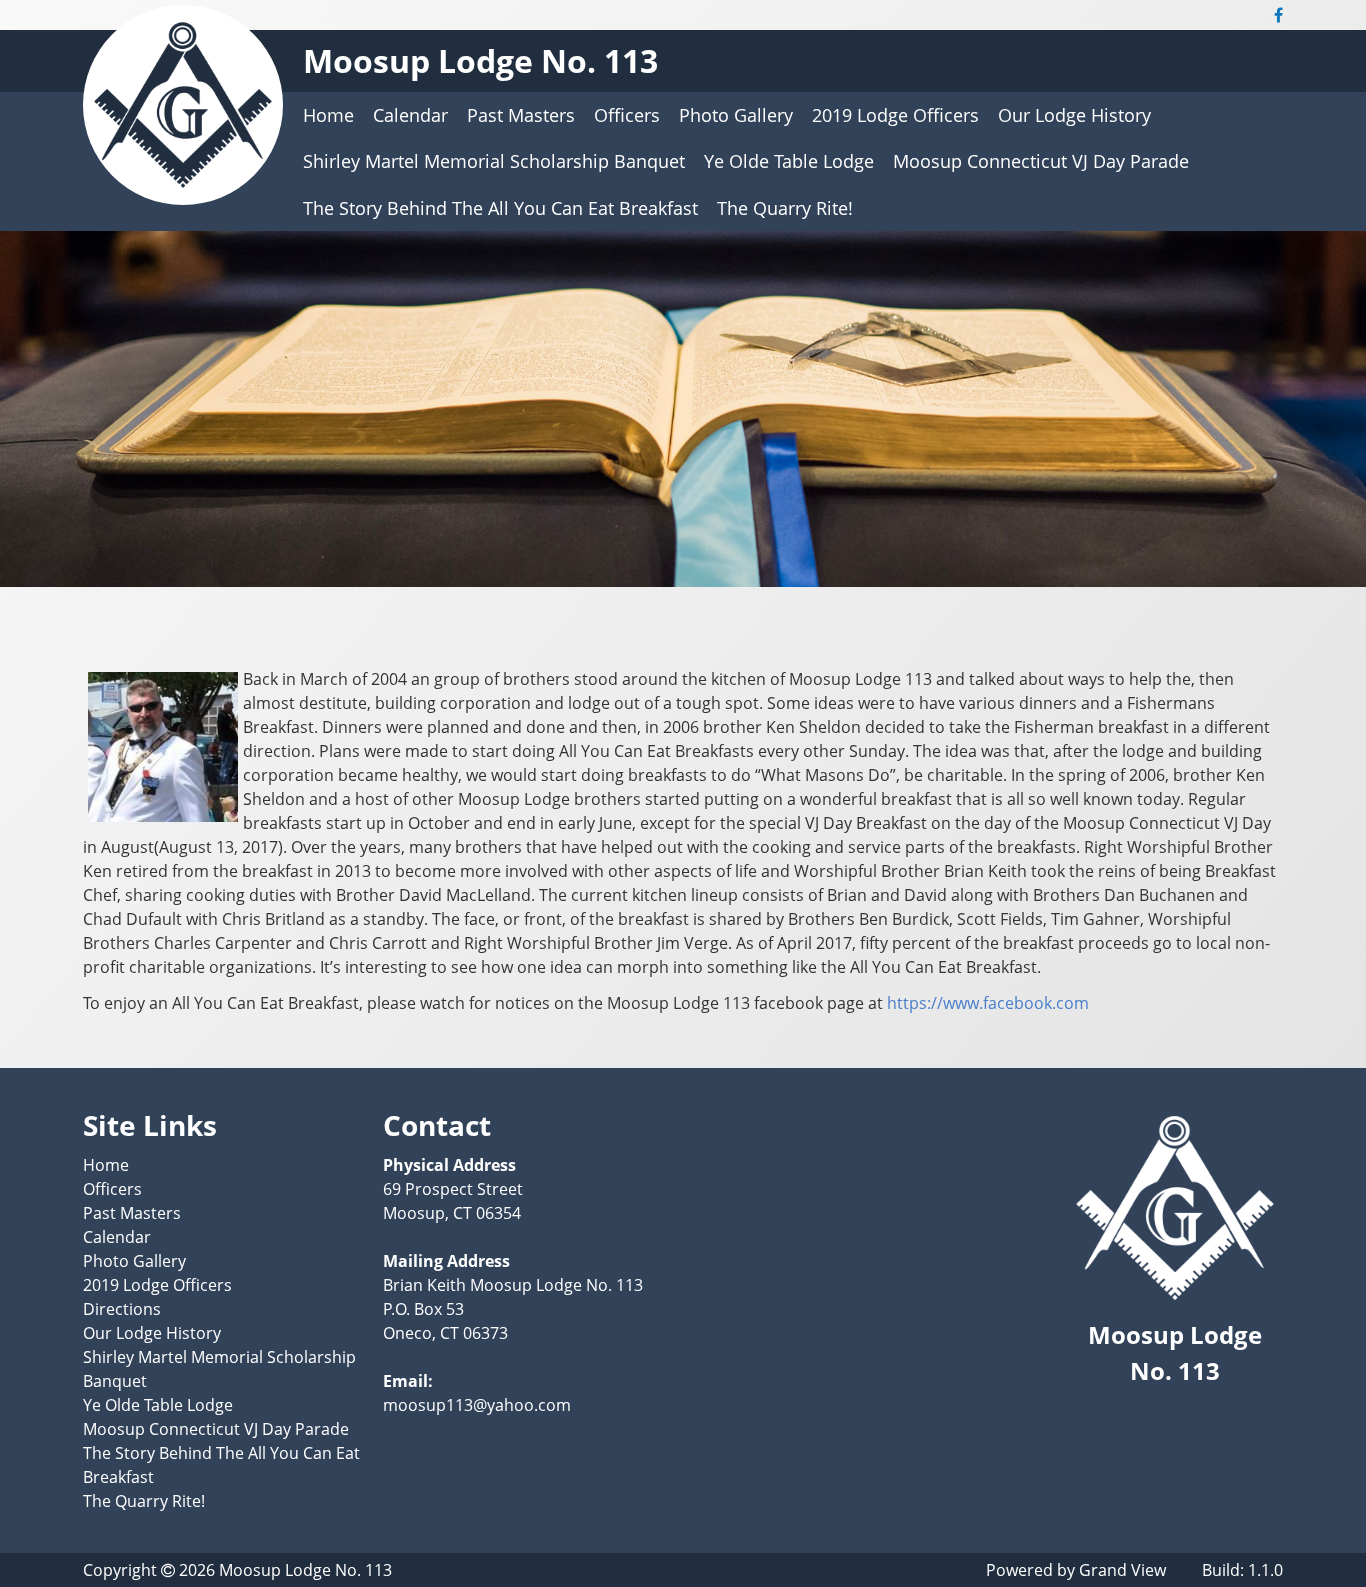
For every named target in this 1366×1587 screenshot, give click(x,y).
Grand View (1122, 1570)
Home (328, 115)
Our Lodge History (1074, 115)
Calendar (410, 115)
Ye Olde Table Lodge (789, 161)
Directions (122, 1309)
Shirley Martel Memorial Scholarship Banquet (494, 161)
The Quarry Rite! (785, 208)
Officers (627, 115)
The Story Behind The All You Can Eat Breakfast (500, 208)
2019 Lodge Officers (895, 115)
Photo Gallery (736, 115)
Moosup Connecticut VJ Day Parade (1041, 161)
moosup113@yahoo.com (477, 1405)
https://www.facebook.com (988, 1003)
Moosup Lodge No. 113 (480, 60)
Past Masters (521, 115)
